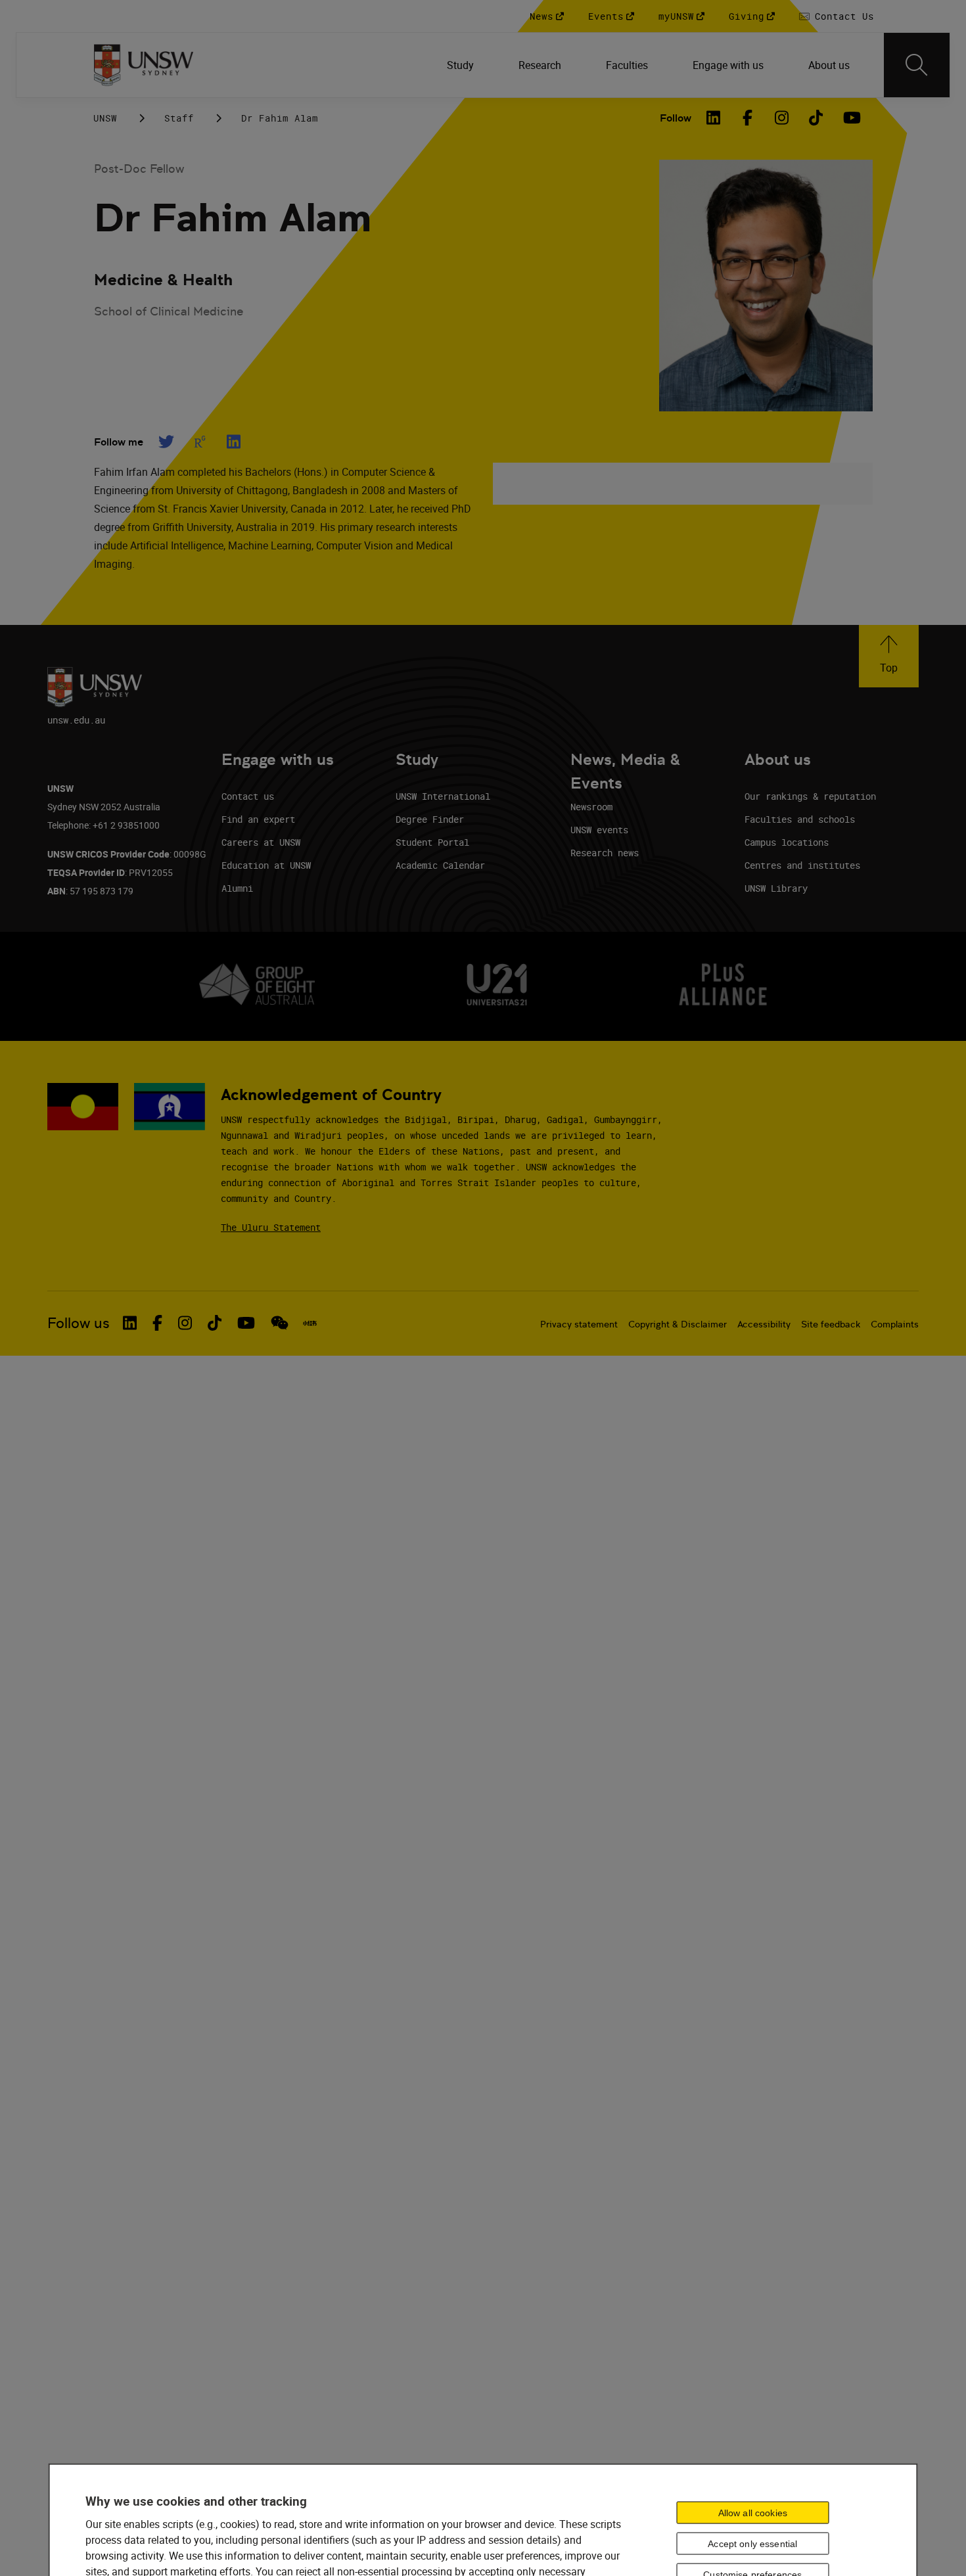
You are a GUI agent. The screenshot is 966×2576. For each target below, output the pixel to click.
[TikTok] (816, 118)
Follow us (79, 1323)
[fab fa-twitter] (166, 442)
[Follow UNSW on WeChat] (280, 1323)
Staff (179, 118)
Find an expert (258, 819)
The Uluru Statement (271, 1227)
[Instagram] (782, 118)
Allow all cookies (753, 2513)
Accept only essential (752, 2544)
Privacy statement (579, 1324)
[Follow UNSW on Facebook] (157, 1323)
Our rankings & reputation (810, 796)
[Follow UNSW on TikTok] (215, 1323)
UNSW (105, 118)
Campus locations (787, 842)
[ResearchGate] (200, 442)
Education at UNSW (266, 865)
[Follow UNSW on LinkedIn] (130, 1323)
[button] (889, 656)
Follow (676, 118)
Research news (605, 853)
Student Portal (432, 842)
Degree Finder (430, 819)
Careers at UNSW (261, 842)
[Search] (917, 65)
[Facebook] (748, 118)
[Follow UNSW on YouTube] (246, 1323)
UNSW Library (776, 888)
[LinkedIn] (714, 118)
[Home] (144, 65)
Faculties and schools (800, 819)
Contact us (248, 796)
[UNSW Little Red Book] (310, 1323)
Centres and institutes (802, 865)
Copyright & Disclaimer (678, 1324)
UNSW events (599, 830)
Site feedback (831, 1324)
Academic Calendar (440, 865)
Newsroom (591, 807)
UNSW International (443, 796)
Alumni (237, 888)
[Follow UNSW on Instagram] (185, 1323)
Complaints (895, 1324)
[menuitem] (462, 65)
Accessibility (764, 1324)
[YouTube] (850, 118)
